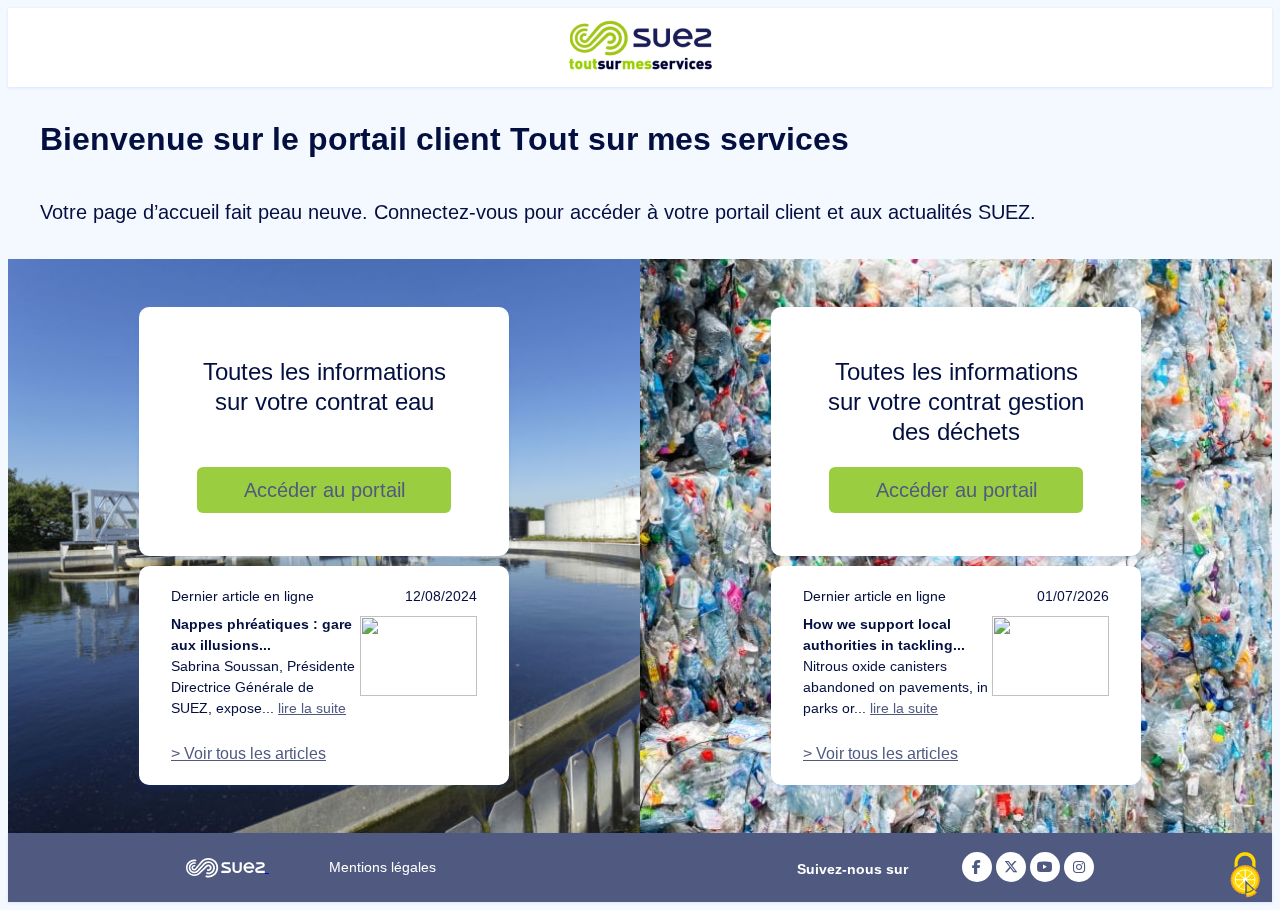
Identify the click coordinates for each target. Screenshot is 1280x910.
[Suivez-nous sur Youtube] (1045, 867)
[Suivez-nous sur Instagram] (1079, 867)
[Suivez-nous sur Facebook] (977, 867)
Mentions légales (382, 867)
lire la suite (312, 708)
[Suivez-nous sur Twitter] (1011, 867)
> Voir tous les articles (248, 753)
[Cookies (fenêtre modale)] (1245, 876)
